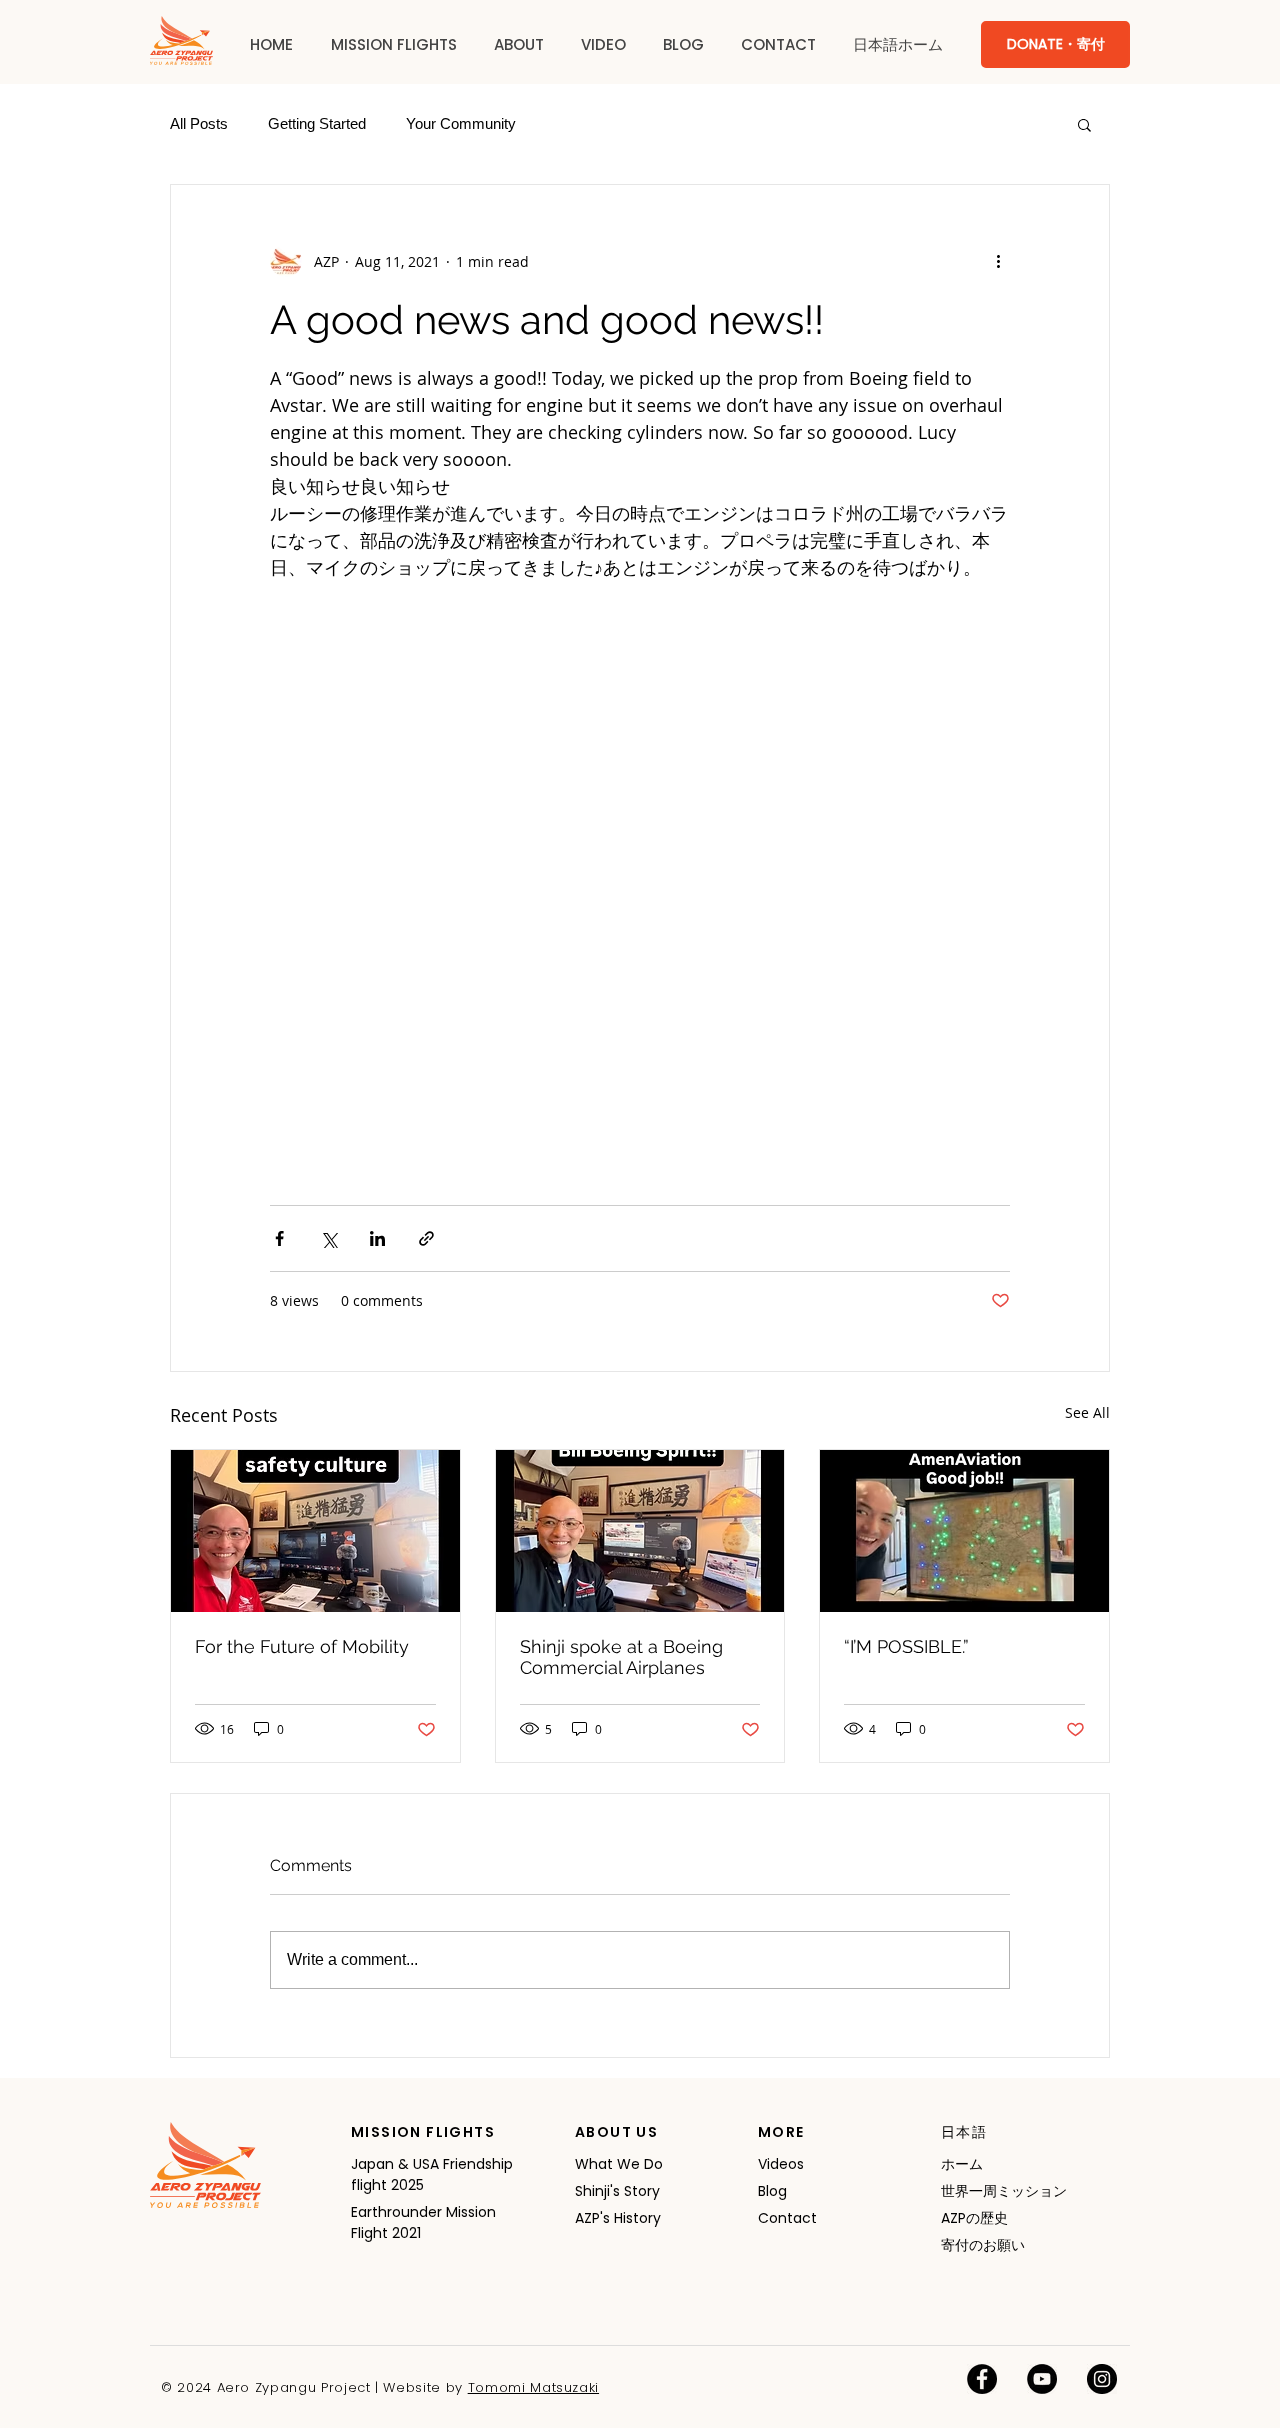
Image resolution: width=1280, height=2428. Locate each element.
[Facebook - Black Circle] (982, 2379)
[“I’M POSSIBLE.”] (964, 1531)
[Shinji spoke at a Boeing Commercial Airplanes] (640, 1531)
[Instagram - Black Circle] (1102, 2379)
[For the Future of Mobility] (315, 1531)
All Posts (199, 123)
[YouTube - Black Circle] (1042, 2379)
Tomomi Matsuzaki (533, 2387)
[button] (393, 45)
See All (1087, 1412)
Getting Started (317, 123)
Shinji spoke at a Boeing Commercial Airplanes (621, 1657)
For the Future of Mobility (302, 1646)
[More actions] (998, 261)
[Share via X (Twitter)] (328, 1238)
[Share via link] (426, 1238)
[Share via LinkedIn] (377, 1238)
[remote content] (640, 883)
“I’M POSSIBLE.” (906, 1646)
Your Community (461, 123)
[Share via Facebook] (279, 1238)
